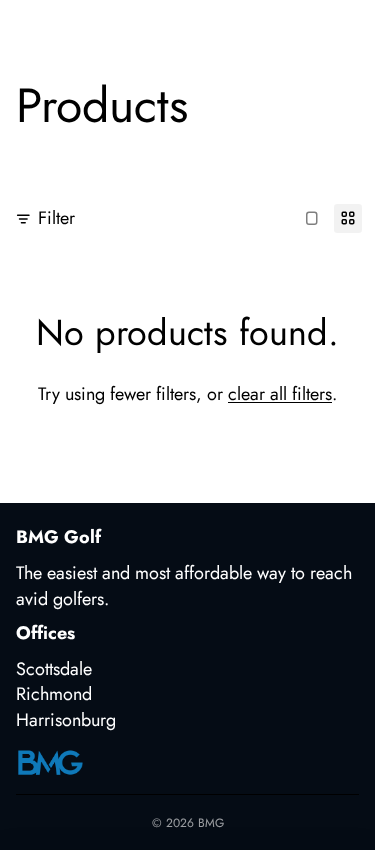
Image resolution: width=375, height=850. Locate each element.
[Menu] (23, 30)
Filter (56, 218)
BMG (211, 823)
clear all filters (280, 394)
